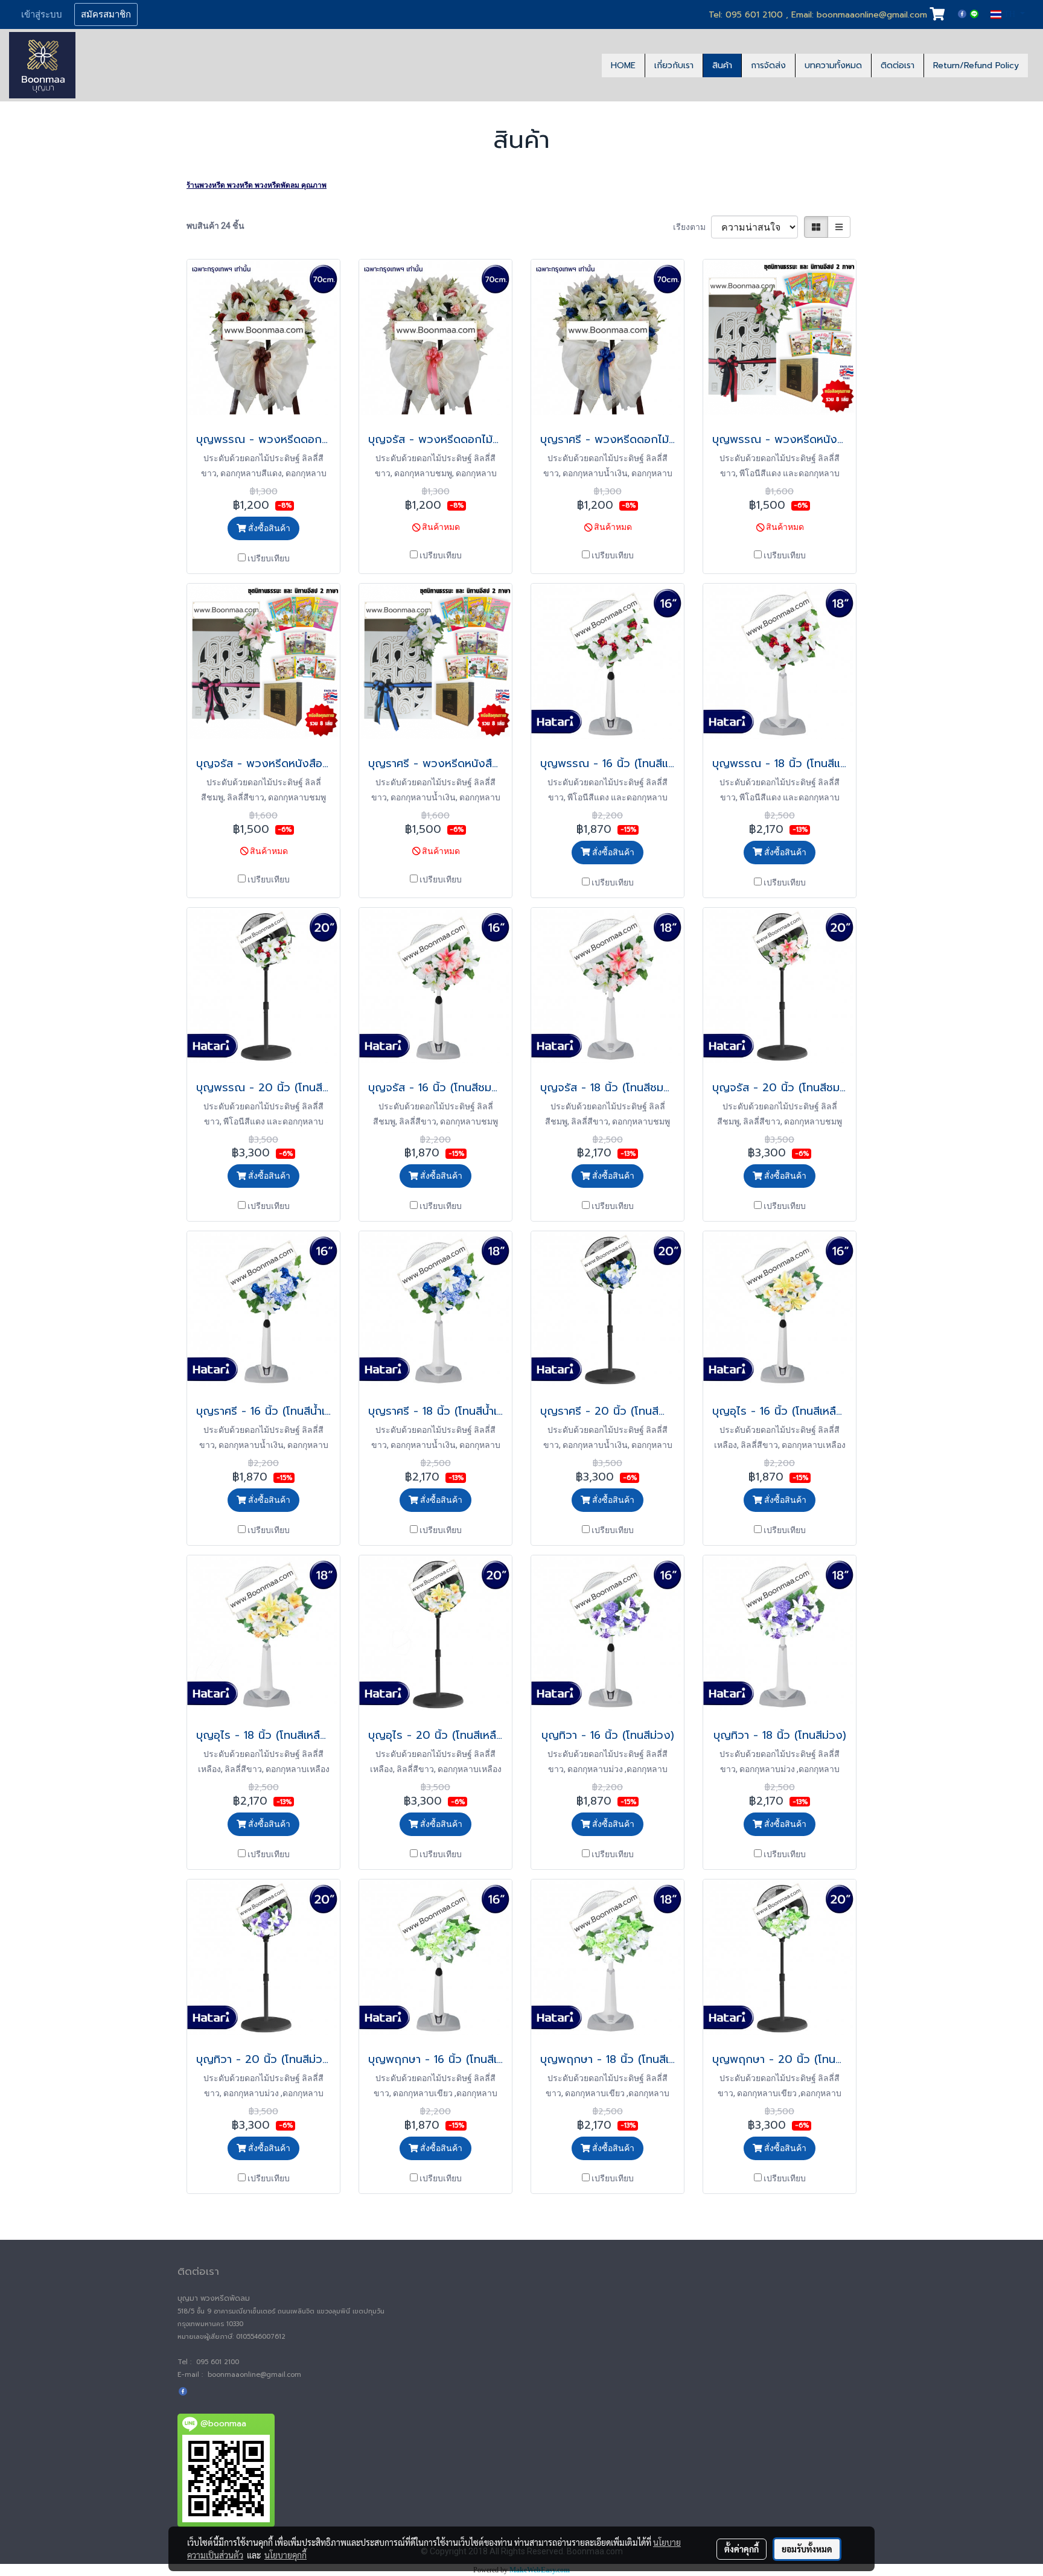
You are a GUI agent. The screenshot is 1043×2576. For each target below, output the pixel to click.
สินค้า (722, 65)
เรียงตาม (692, 227)
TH (1010, 14)
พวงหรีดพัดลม (277, 185)
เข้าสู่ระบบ (42, 14)
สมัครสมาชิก (106, 14)
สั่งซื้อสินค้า (268, 528)
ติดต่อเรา (898, 65)
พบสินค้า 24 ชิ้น (215, 226)
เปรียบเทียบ (269, 558)
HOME (623, 65)
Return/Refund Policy (976, 65)
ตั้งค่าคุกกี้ (742, 2549)
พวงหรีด (240, 185)
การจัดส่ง (768, 65)
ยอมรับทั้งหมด (807, 2549)
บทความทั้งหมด (833, 65)
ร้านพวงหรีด (206, 185)
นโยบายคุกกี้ (285, 2555)
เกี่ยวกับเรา (674, 65)
